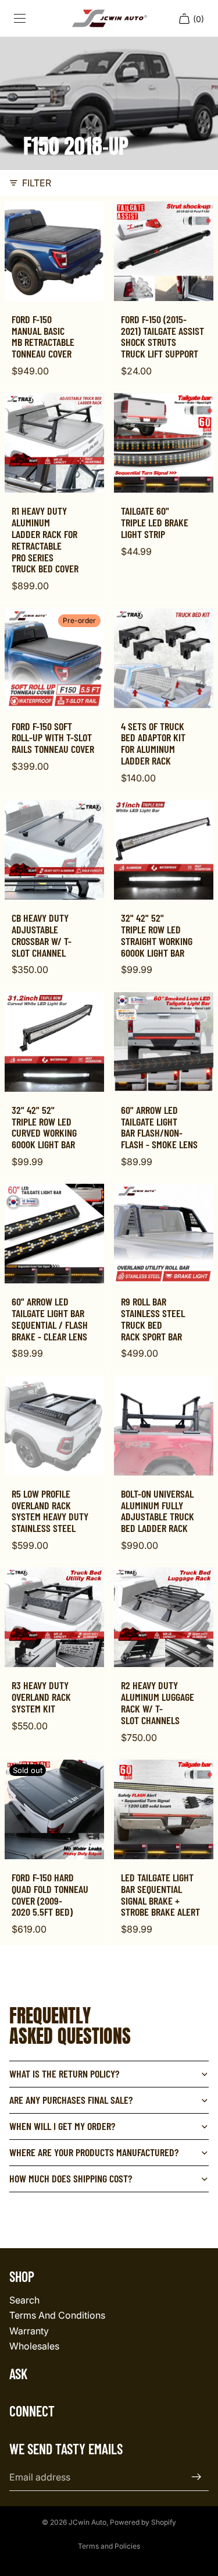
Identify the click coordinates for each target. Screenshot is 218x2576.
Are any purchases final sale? (71, 2100)
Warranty (29, 2331)
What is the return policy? (64, 2073)
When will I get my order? (62, 2126)
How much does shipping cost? (71, 2178)
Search (24, 2300)
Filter (37, 183)
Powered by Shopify (143, 2522)
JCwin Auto (87, 2522)
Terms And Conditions (57, 2315)
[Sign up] (196, 2477)
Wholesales (34, 2346)
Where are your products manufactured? (94, 2152)
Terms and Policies (109, 2546)
